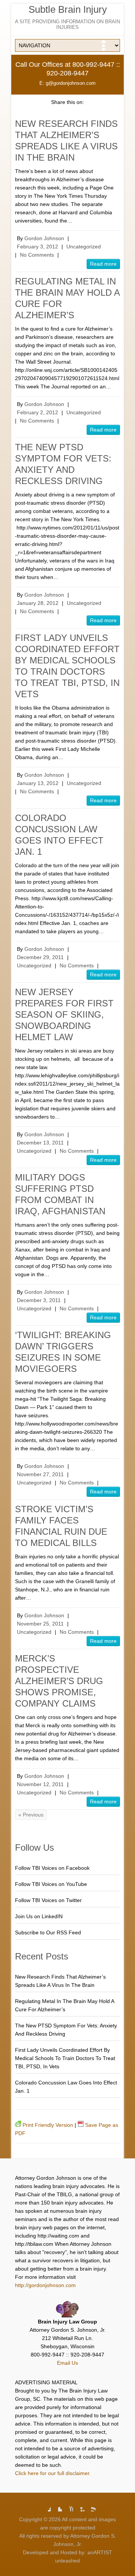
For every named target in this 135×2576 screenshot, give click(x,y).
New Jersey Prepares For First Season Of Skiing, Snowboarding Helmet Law (64, 1014)
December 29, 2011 (40, 957)
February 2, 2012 (37, 412)
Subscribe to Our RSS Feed (48, 1932)
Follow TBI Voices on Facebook (52, 1868)
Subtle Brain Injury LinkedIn (79, 2506)
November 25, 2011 (40, 1624)
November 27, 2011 (40, 1474)
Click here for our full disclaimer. (53, 2473)
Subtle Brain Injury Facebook (45, 2506)
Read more (103, 264)
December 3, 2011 (39, 1300)
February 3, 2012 (37, 247)
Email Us (67, 2363)
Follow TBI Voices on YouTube (51, 1884)
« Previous (31, 1815)
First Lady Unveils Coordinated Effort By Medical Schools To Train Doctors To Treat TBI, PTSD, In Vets (65, 2058)
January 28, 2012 (38, 603)
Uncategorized (84, 247)
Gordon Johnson (44, 238)
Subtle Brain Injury (68, 9)
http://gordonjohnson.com (45, 2285)
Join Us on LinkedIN (39, 1916)
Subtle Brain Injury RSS (90, 2506)
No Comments (37, 255)
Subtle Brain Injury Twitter (56, 2506)
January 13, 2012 (38, 783)
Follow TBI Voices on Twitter (48, 1900)
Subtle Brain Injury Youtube (67, 2506)
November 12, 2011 (40, 1784)
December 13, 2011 (40, 1143)
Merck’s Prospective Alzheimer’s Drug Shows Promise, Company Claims (59, 1681)
